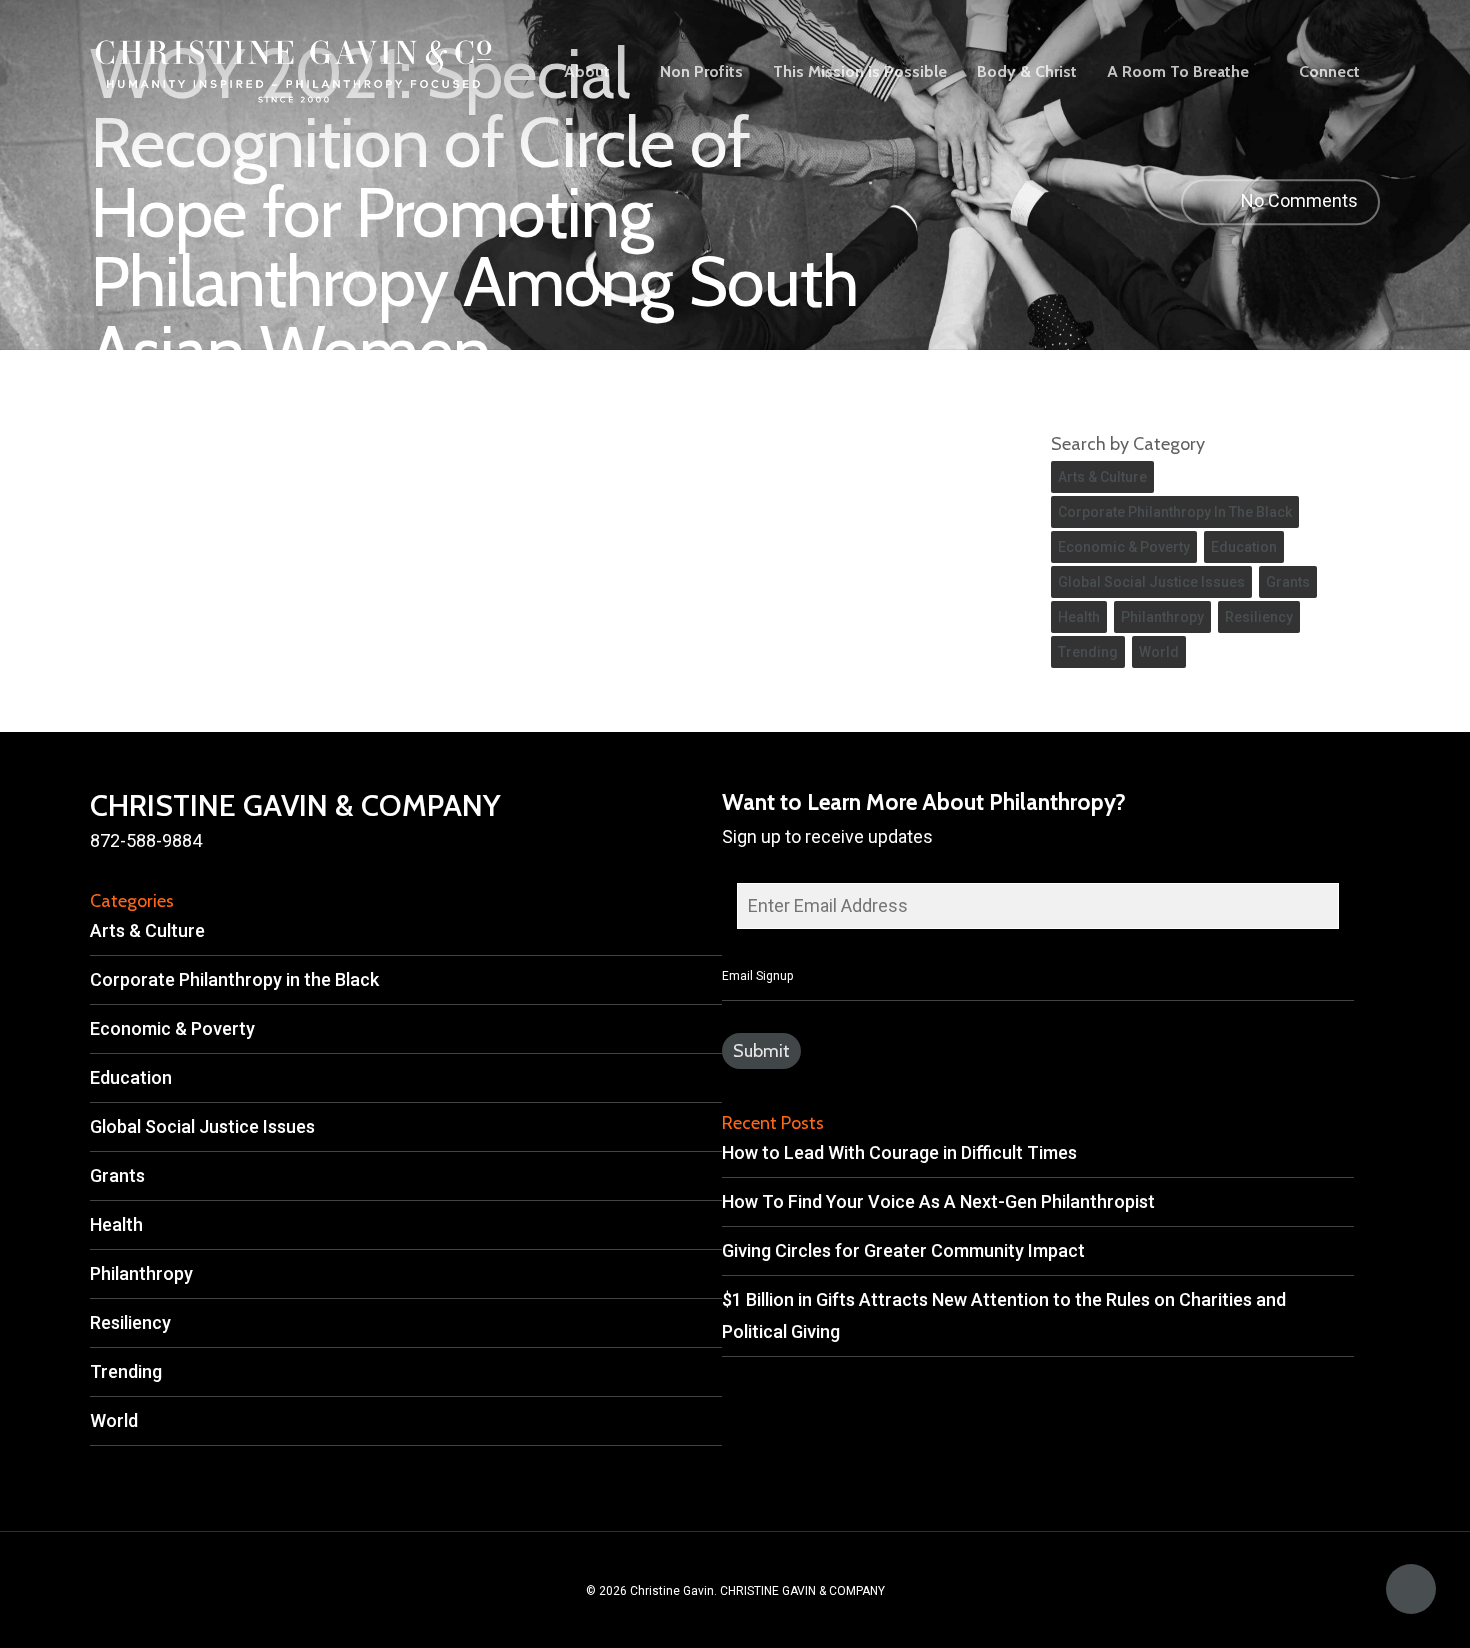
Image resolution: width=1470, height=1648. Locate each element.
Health (1079, 617)
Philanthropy (1162, 617)
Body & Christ (1027, 72)
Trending (1088, 652)
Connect (1329, 72)
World (1159, 652)
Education (1244, 547)
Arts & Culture (1102, 477)
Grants (1288, 582)
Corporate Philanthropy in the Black (1175, 512)
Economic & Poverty (1124, 547)
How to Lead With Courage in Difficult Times (899, 1152)
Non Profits (701, 72)
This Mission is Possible (860, 72)
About (587, 72)
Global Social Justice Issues (1151, 582)
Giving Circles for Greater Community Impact (903, 1250)
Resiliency (1259, 617)
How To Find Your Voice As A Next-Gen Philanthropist (938, 1201)
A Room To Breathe (1178, 72)
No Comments (1297, 200)
